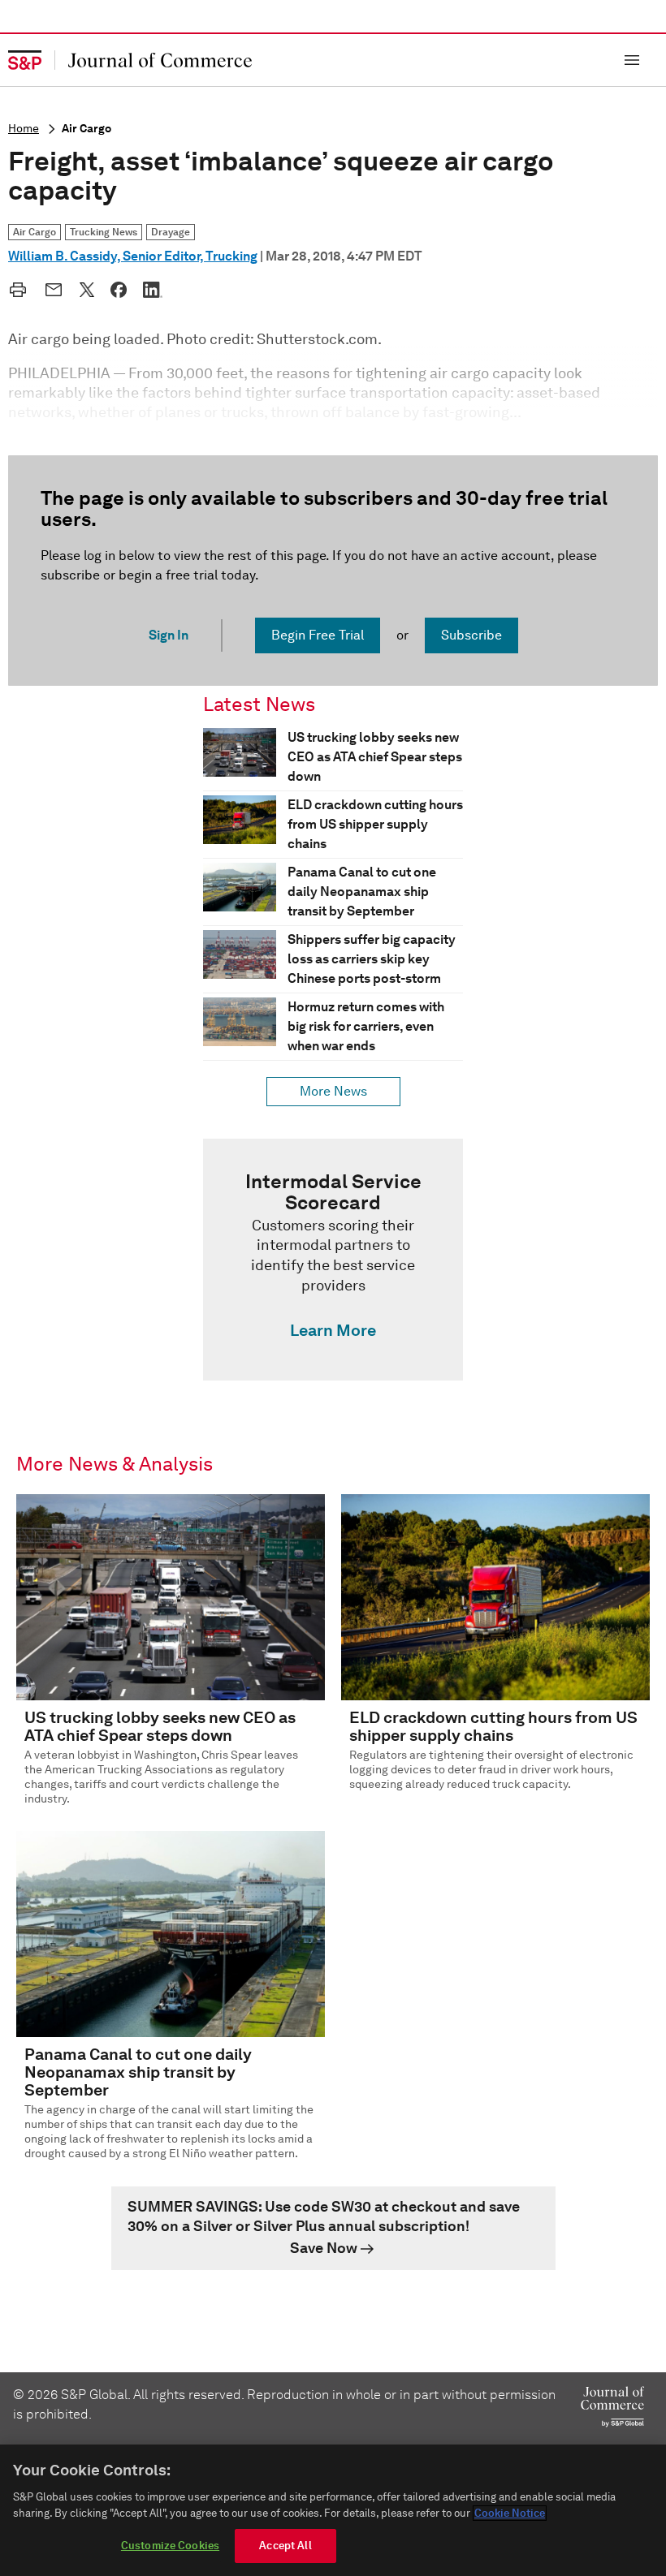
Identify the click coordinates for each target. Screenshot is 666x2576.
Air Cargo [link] (35, 232)
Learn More (333, 1330)
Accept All (285, 2546)
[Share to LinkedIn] (153, 290)
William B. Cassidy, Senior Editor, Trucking (133, 256)
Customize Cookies (170, 2546)
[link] (333, 1260)
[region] (333, 2510)
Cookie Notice (510, 2513)
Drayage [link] (171, 232)
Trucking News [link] (104, 232)
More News (333, 1091)
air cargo (86, 129)
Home (24, 129)
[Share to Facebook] (119, 290)
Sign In (169, 635)
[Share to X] (87, 290)
